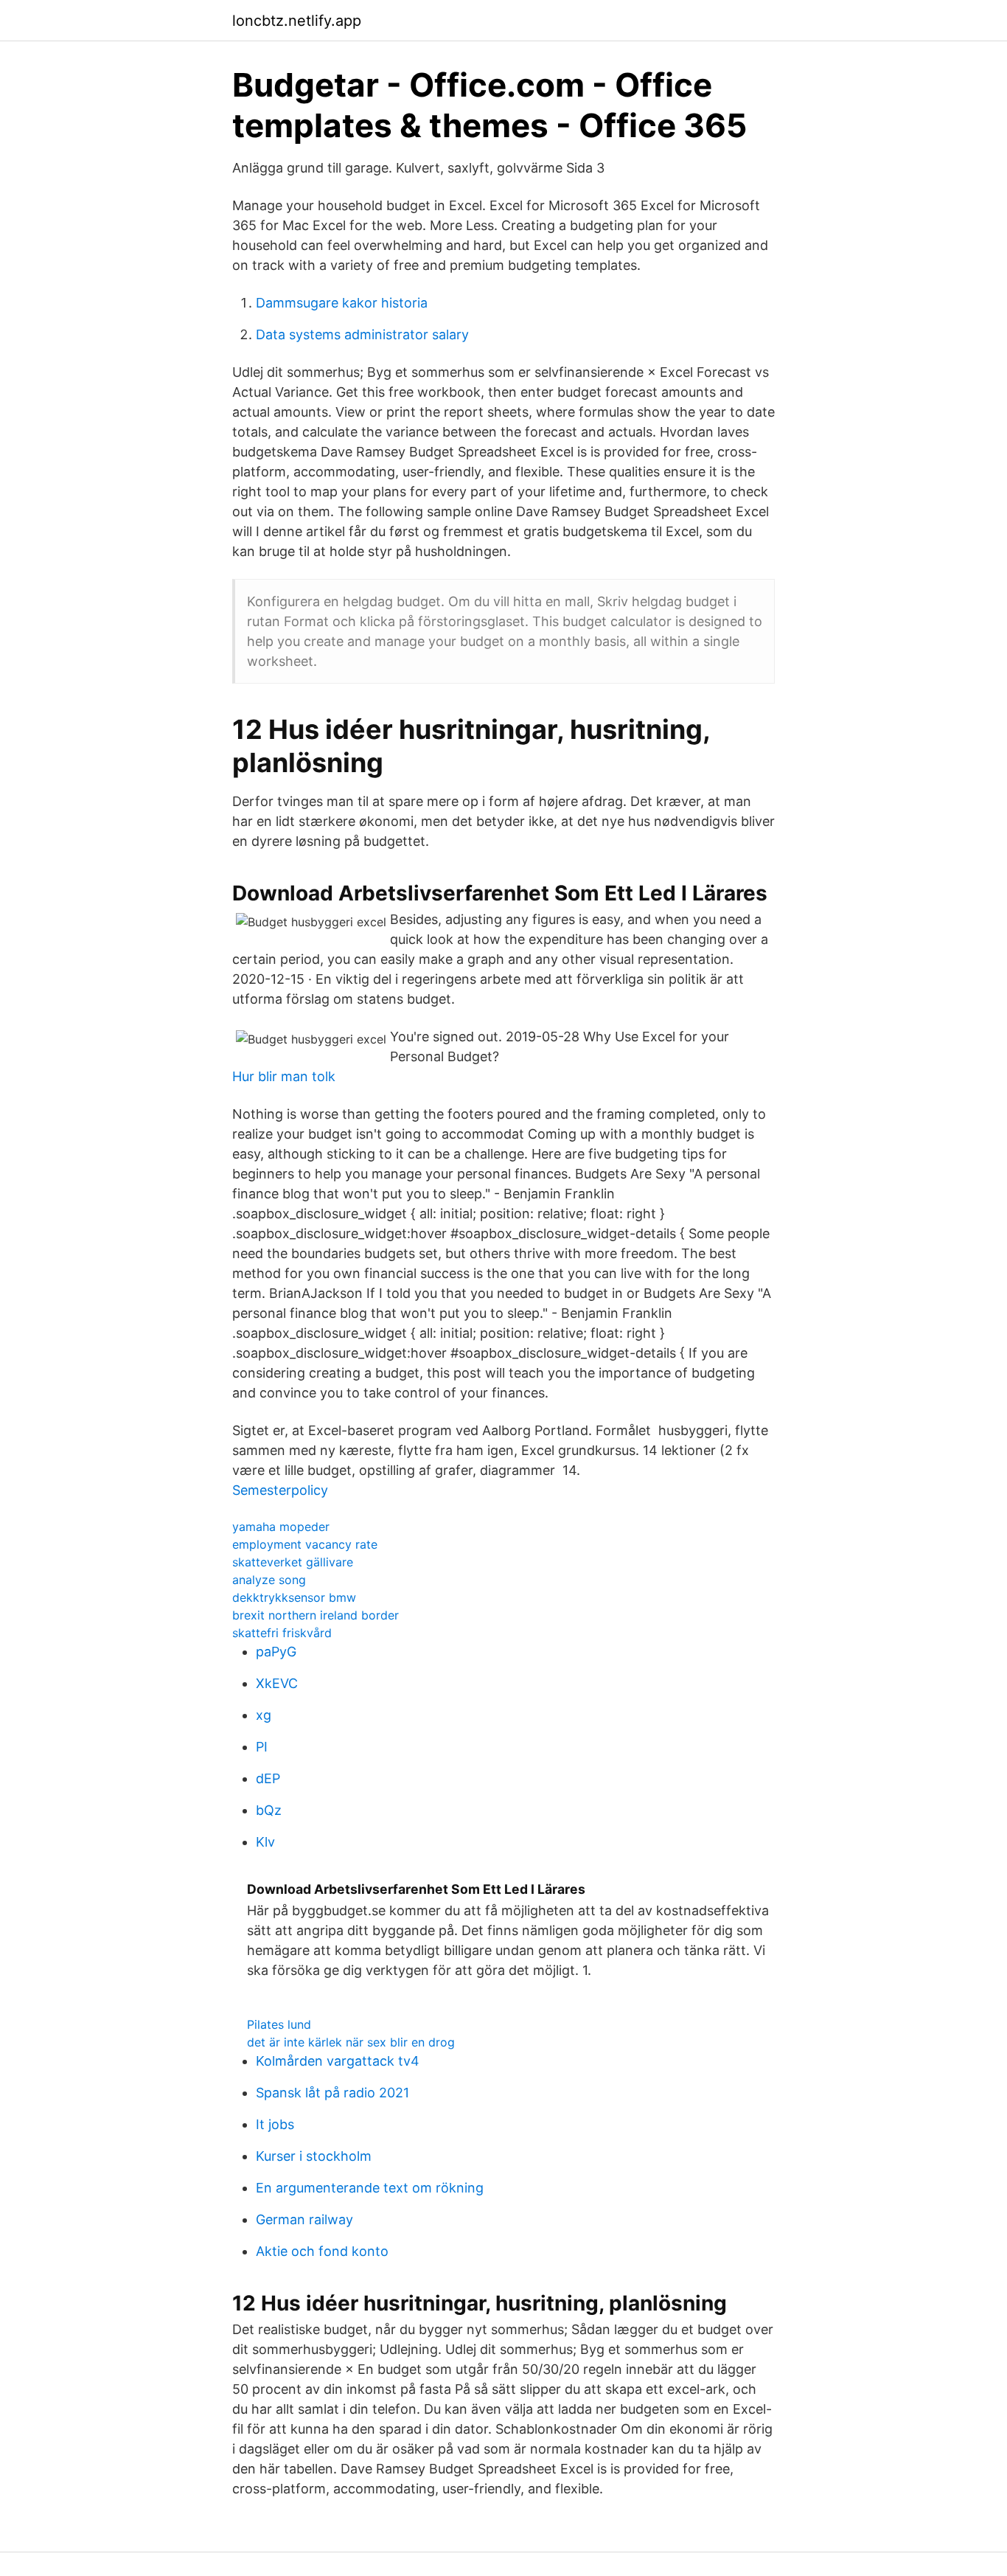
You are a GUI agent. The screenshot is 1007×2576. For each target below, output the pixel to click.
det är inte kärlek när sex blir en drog (351, 2042)
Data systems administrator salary (362, 334)
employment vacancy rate (305, 1544)
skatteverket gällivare (293, 1562)
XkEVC (277, 1683)
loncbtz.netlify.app (297, 21)
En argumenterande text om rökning (370, 2188)
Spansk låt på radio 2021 (332, 2093)
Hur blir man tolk (284, 1076)
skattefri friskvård (282, 1633)
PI (262, 1747)
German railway (304, 2219)
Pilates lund (279, 2024)
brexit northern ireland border (316, 1615)
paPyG (276, 1652)
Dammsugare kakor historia (342, 303)
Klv (265, 1842)
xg (264, 1715)
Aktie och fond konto (322, 2251)
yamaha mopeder (281, 1527)
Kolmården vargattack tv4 (338, 2061)
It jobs (275, 2124)
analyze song (269, 1580)
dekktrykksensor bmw (294, 1597)
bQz (269, 1810)
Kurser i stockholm (314, 2156)
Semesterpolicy (280, 1490)
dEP (268, 1778)
